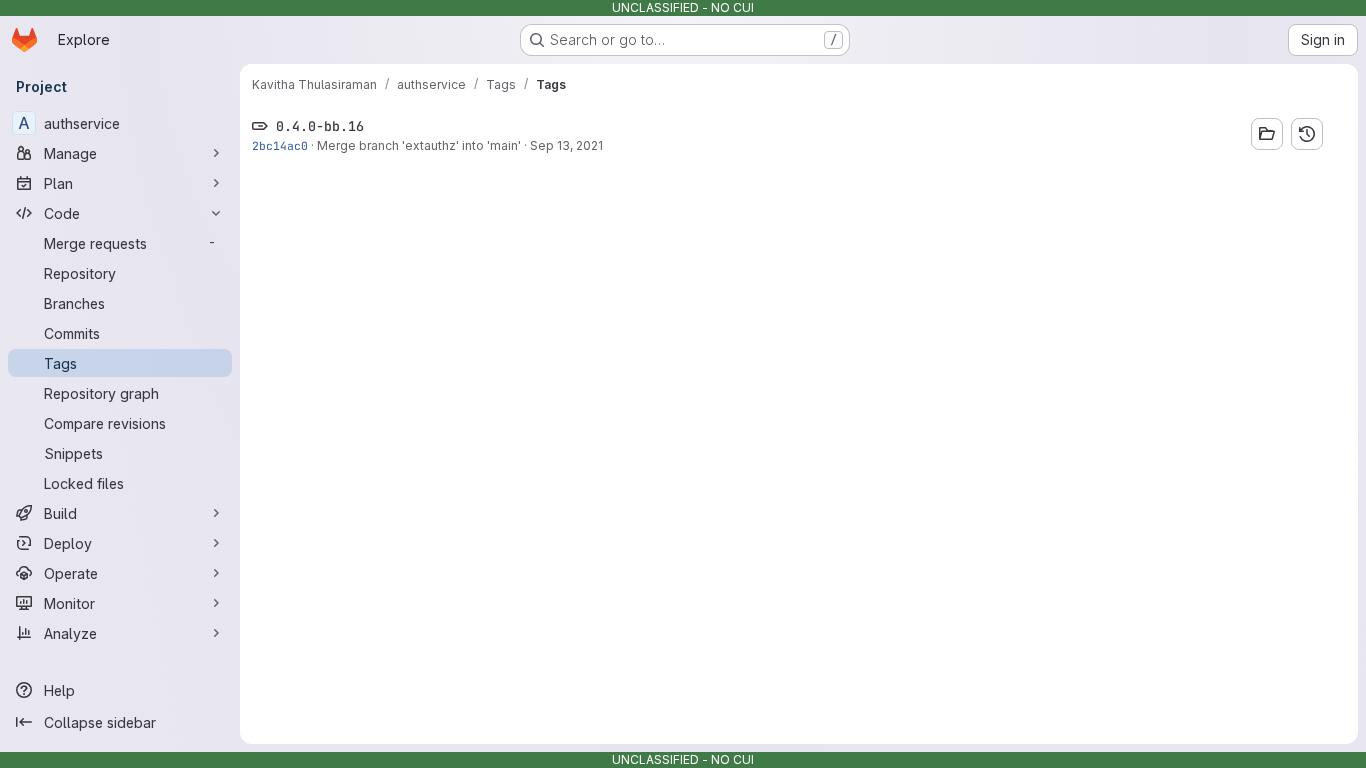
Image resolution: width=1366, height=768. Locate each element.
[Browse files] (1267, 134)
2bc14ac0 (280, 145)
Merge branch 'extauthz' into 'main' (419, 145)
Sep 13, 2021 (566, 145)
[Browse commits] (1307, 134)
